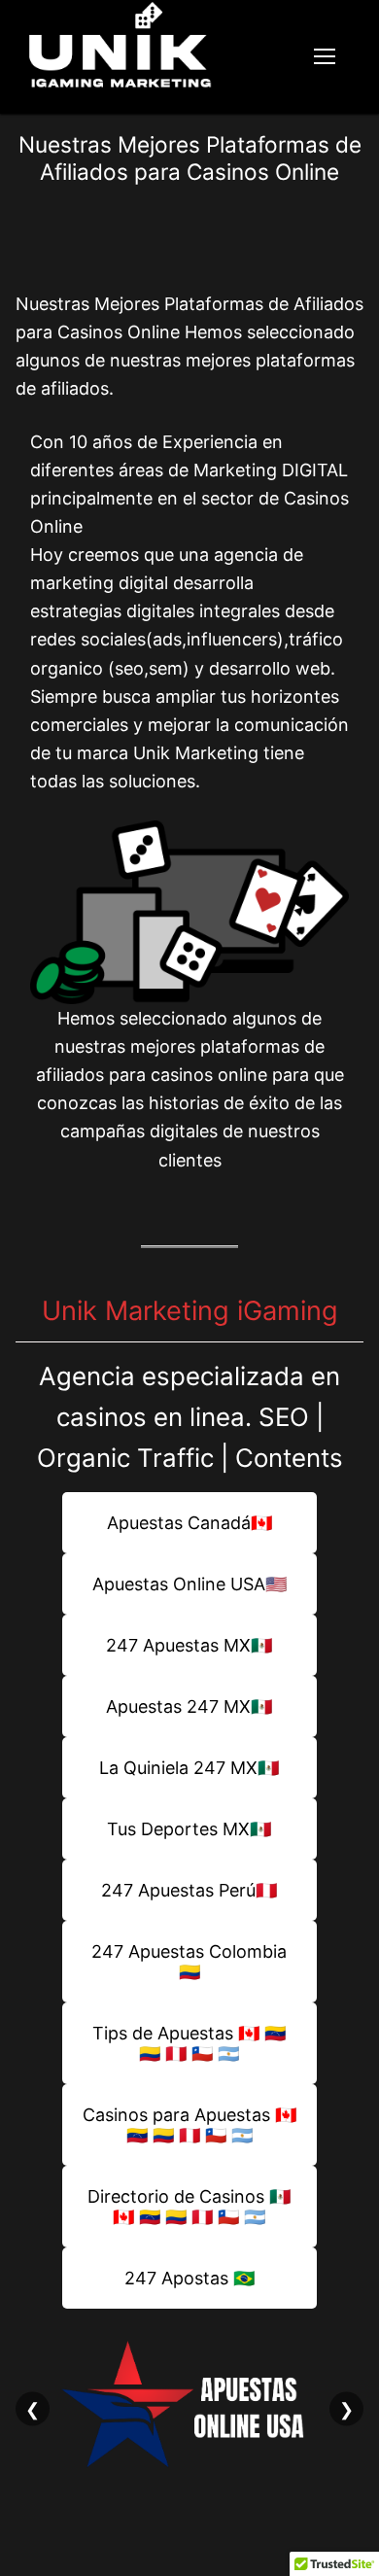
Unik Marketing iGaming (190, 1311)
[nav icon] (325, 57)
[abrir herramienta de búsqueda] (269, 57)
